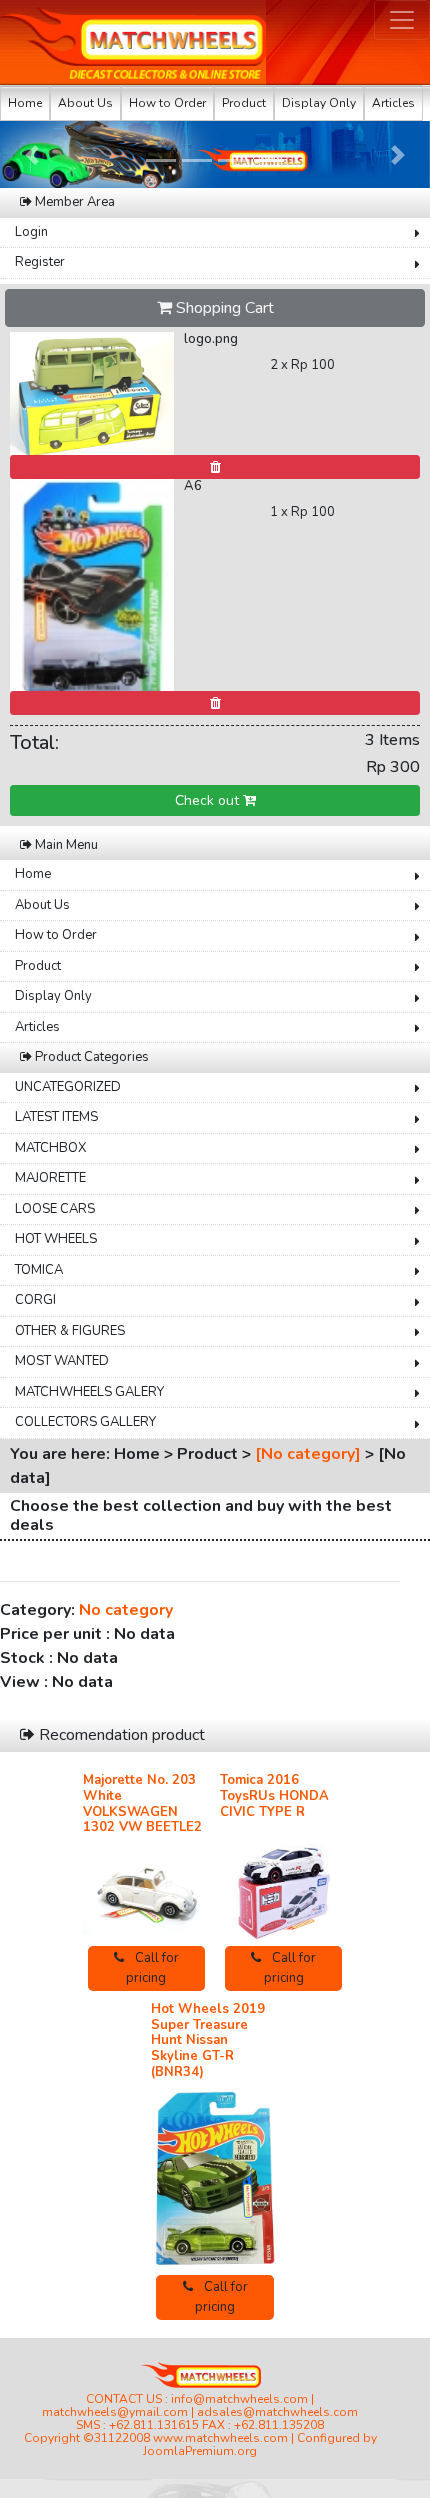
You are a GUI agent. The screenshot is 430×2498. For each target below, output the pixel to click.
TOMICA (39, 1270)
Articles (393, 103)
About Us (85, 103)
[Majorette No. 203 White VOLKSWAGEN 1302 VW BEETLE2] (146, 1892)
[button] (32, 154)
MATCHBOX (50, 1148)
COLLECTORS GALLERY (85, 1422)
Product (244, 103)
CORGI (35, 1300)
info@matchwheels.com (239, 2399)
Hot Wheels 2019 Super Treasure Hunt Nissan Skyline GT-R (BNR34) (208, 2040)
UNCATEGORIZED (68, 1087)
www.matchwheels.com (220, 2438)
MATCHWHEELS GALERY (89, 1392)
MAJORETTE (50, 1178)
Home (25, 103)
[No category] (308, 1454)
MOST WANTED (62, 1361)
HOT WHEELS (56, 1239)
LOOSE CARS (55, 1209)
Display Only (319, 103)
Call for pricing (152, 1968)
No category (126, 1610)
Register (40, 262)
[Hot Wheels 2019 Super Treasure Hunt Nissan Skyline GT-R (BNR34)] (214, 2179)
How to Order (167, 103)
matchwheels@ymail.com (115, 2412)
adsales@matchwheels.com (277, 2412)
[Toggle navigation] (402, 20)
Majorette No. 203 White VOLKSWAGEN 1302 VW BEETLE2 (142, 1803)
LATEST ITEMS (56, 1117)
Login (31, 232)
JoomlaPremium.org (200, 2451)
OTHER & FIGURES (70, 1331)
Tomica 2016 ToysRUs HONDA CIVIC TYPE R (274, 1795)
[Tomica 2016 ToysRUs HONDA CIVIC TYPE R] (283, 1884)
